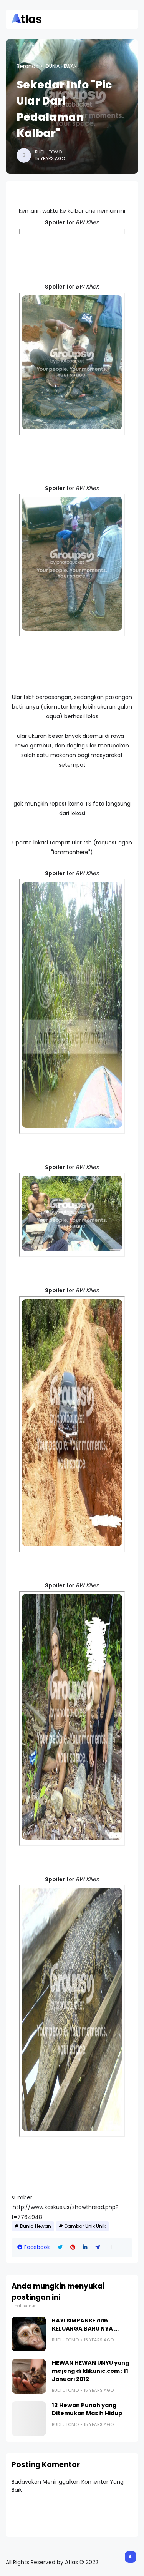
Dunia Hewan (61, 66)
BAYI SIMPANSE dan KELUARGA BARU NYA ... (85, 2325)
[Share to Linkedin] (85, 2247)
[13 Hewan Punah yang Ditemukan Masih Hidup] (29, 2419)
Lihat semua (24, 2306)
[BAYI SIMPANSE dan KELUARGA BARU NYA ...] (29, 2334)
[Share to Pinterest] (73, 2247)
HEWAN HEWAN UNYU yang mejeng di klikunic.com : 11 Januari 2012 (90, 2371)
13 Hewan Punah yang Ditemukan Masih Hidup (87, 2409)
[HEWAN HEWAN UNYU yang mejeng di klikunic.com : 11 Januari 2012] (29, 2376)
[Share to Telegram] (98, 2247)
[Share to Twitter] (60, 2247)
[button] (111, 2247)
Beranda (28, 66)
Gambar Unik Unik (85, 2226)
